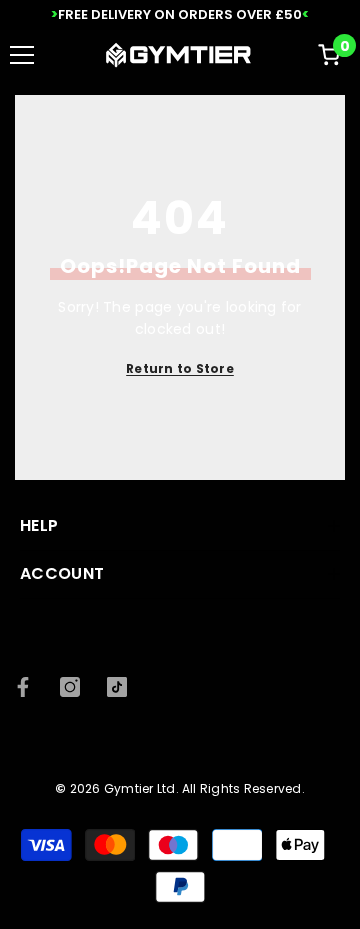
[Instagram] (70, 687)
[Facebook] (23, 687)
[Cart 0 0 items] (329, 55)
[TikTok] (117, 687)
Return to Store (180, 368)
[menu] (22, 55)
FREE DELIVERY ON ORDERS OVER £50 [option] (180, 14)
